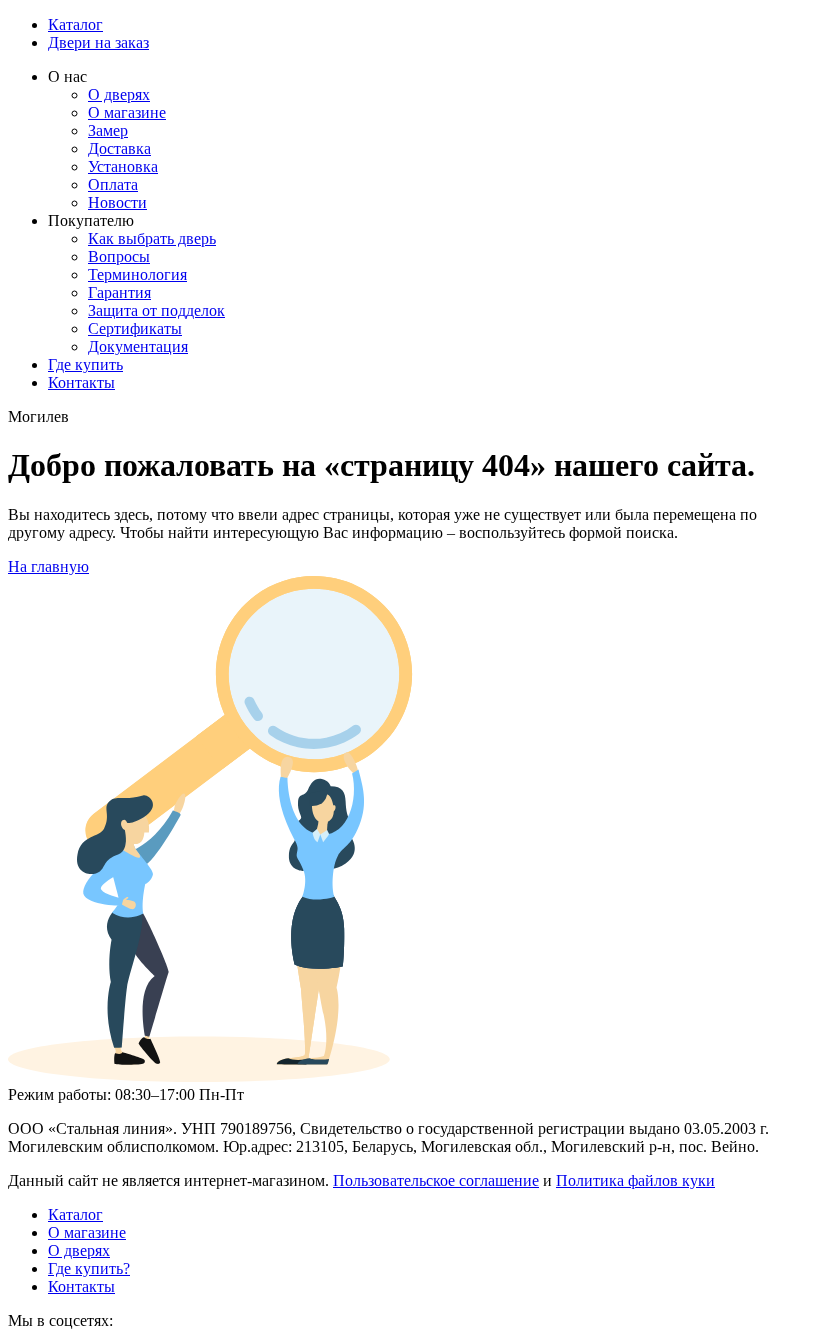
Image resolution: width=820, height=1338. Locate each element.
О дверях (119, 94)
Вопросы (119, 256)
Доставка (119, 148)
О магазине (127, 112)
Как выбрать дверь (152, 238)
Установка (123, 166)
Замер (108, 130)
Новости (117, 202)
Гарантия (119, 292)
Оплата (113, 184)
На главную (48, 566)
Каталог (75, 24)
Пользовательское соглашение (436, 1180)
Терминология (137, 274)
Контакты (81, 382)
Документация (138, 346)
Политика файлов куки (635, 1180)
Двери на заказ (98, 42)
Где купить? (89, 1268)
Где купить (85, 364)
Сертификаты (135, 328)
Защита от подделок (156, 310)
